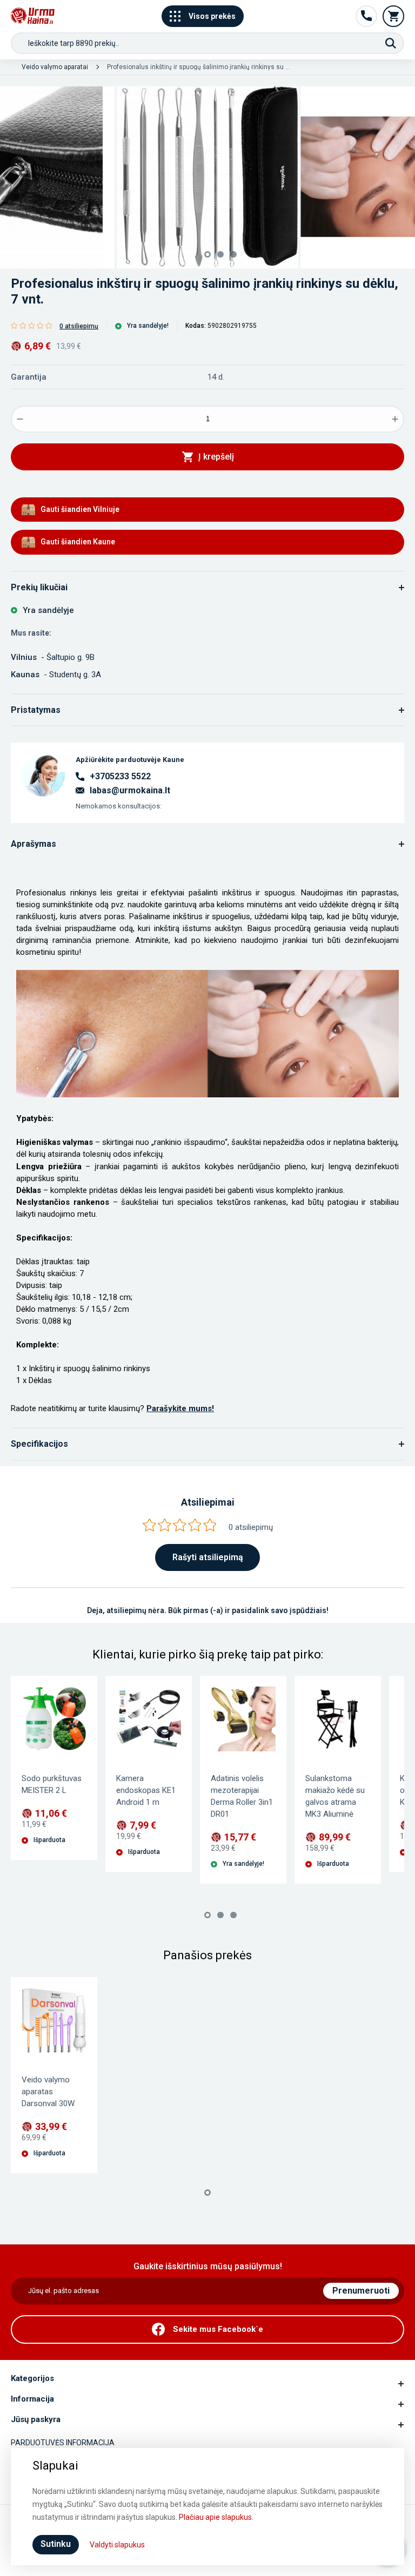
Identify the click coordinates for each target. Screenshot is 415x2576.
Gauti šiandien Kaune (78, 542)
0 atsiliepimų (79, 326)
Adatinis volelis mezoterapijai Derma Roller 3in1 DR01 (242, 1796)
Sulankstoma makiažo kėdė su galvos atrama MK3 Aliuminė (335, 1796)
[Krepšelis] (393, 16)
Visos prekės (212, 16)
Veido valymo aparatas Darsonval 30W (48, 2092)
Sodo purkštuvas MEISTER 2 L (52, 1784)
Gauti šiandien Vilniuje (80, 509)
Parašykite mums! (180, 1408)
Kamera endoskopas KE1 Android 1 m (146, 1790)
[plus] (395, 419)
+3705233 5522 (120, 776)
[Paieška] (391, 43)
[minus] (20, 419)
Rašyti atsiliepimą (208, 1557)
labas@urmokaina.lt (130, 791)
